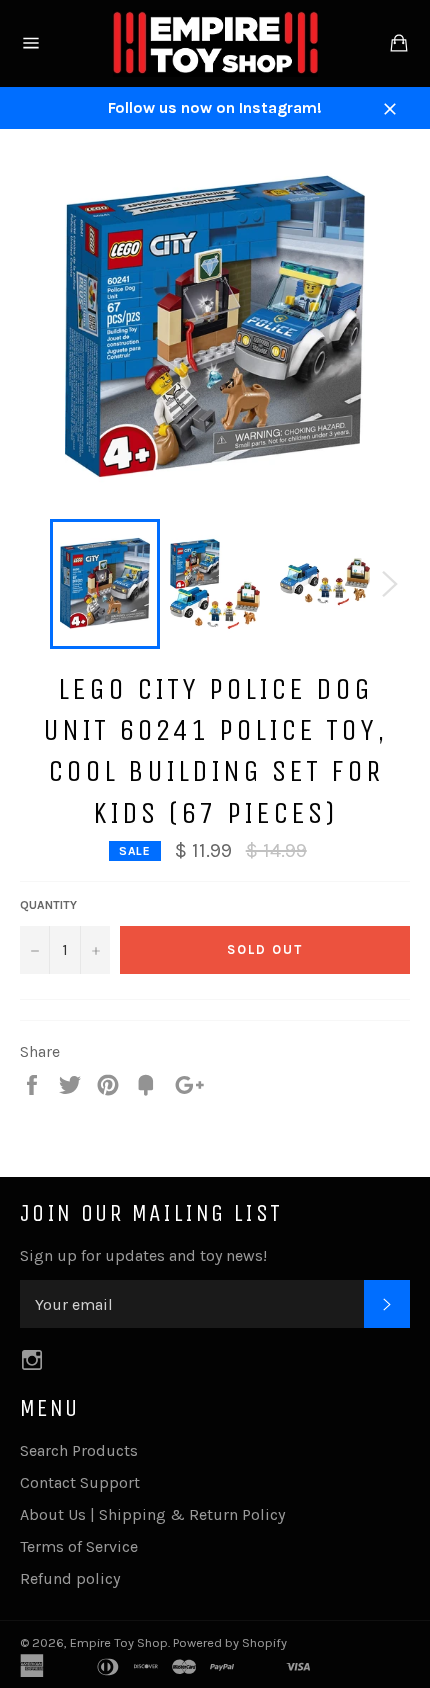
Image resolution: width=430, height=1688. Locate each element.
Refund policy (70, 1578)
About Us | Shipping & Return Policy (152, 1514)
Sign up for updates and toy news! (143, 1255)
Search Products (79, 1450)
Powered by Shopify (230, 1642)
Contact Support (80, 1482)
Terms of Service (79, 1546)
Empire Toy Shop (119, 1642)
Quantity (48, 905)
